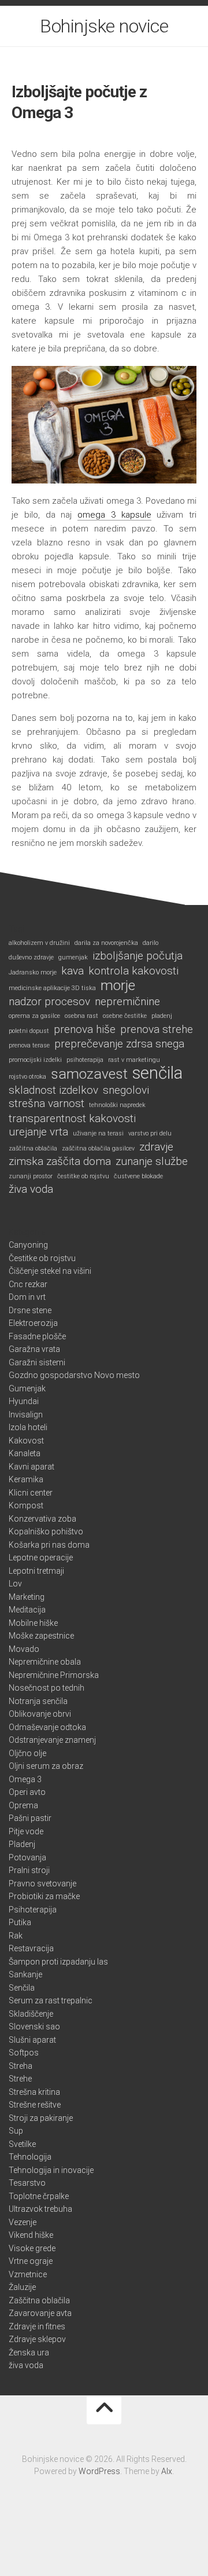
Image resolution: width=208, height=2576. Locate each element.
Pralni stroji (29, 1870)
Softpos (24, 2053)
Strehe (20, 2079)
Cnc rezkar (28, 1284)
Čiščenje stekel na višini (50, 1271)
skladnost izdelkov (53, 1090)
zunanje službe (152, 1161)
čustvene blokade (138, 1176)
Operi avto (27, 1792)
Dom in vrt (27, 1297)
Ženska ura (29, 2353)
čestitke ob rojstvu (83, 1176)
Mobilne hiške (33, 1623)
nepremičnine (127, 1002)
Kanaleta (25, 1453)
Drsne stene (30, 1310)
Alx (167, 2471)
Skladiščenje (31, 2014)
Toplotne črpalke (39, 2196)
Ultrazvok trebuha (40, 2209)
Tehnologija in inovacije (51, 2170)
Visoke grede (32, 2248)
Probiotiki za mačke (44, 1896)
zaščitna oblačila (33, 1148)
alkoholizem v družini (39, 943)
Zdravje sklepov (37, 2339)
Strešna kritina (34, 2092)
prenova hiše (85, 1029)
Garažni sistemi (37, 1362)
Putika (20, 1922)
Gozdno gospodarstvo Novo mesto (74, 1375)
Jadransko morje (33, 972)
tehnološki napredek (117, 1105)
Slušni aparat (32, 2040)
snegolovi (126, 1090)
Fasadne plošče (37, 1336)
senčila (157, 1073)
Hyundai (24, 1401)
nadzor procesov (49, 1002)
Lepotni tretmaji (36, 1571)
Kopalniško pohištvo (46, 1531)
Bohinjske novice (104, 26)
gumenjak (73, 957)
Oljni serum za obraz (46, 1766)
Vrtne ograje (31, 2261)
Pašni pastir (30, 1818)
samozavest (89, 1074)
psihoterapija (85, 1060)
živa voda (31, 1189)
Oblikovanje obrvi (40, 1714)
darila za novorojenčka (106, 943)
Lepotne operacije (41, 1558)
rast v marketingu (134, 1060)
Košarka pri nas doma (49, 1545)
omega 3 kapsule (114, 515)
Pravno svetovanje (42, 1884)
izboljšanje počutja (138, 956)
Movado (24, 1649)
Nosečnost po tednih (47, 1688)
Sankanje (25, 1974)
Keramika (26, 1479)
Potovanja (27, 1857)
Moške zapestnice (41, 1636)
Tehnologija (30, 2157)
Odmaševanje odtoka (47, 1727)
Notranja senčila (38, 1701)
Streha (21, 2066)
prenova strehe (157, 1029)
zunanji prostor (31, 1176)
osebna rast (81, 1016)
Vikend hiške (31, 2235)
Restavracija (31, 1948)
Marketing (27, 1597)
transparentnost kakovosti (72, 1119)
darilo (151, 943)
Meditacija (27, 1610)
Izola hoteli (28, 1427)
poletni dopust (29, 1031)
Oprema (23, 1805)
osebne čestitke (125, 1016)
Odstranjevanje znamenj (52, 1740)
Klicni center (31, 1493)
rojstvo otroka (27, 1077)
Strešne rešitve (35, 2105)
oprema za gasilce (34, 1016)
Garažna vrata (34, 1349)
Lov (15, 1584)
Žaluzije (22, 2287)
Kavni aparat (31, 1467)
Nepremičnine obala (45, 1662)
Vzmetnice (28, 2274)
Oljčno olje (27, 1753)
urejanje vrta (38, 1132)
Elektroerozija (33, 1323)
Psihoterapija (33, 1910)
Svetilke (22, 2144)
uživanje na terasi (98, 1133)
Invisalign (26, 1415)
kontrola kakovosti (133, 971)
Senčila (22, 1988)
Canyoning (28, 1245)
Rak (16, 1936)
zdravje (156, 1147)
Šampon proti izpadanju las (58, 1962)
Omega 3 (25, 1779)
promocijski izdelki (35, 1060)
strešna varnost (47, 1104)
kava (73, 971)
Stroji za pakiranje (41, 2118)
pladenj (162, 1016)
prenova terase (29, 1045)
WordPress (99, 2471)
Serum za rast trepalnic (51, 2000)
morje (118, 986)
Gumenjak (27, 1388)
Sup (16, 2131)
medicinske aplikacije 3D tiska (52, 988)
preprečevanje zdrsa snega (119, 1044)
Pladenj (22, 1844)
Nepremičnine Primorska (54, 1675)
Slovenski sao (34, 2027)
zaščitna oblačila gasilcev (98, 1148)
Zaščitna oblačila (39, 2300)
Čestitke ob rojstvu (42, 1258)
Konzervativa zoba (42, 1519)
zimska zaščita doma (60, 1161)
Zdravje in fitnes (37, 2326)
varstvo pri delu (150, 1133)
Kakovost (26, 1441)
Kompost (26, 1505)
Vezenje (23, 2222)
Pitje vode (26, 1831)
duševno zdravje (31, 957)
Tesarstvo (27, 2183)
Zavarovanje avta (40, 2313)
